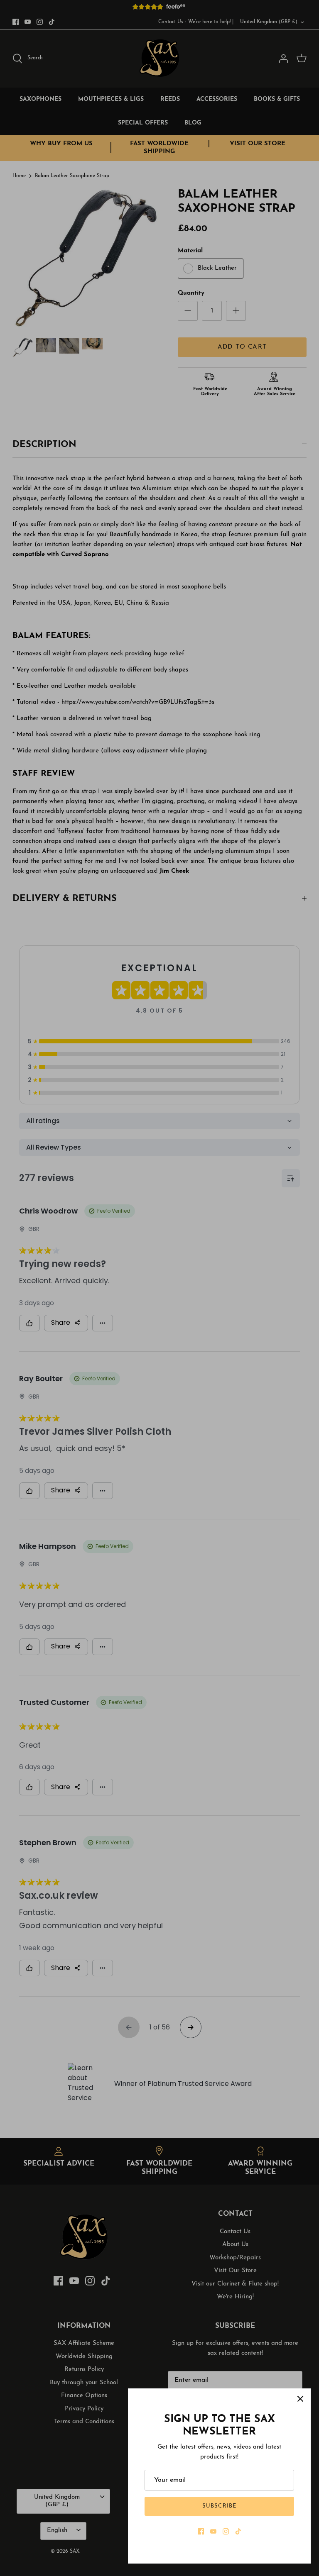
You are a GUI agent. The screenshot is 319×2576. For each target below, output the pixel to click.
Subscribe (219, 2506)
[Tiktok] (238, 2531)
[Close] (300, 2399)
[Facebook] (201, 2531)
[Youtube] (213, 2531)
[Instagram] (226, 2531)
